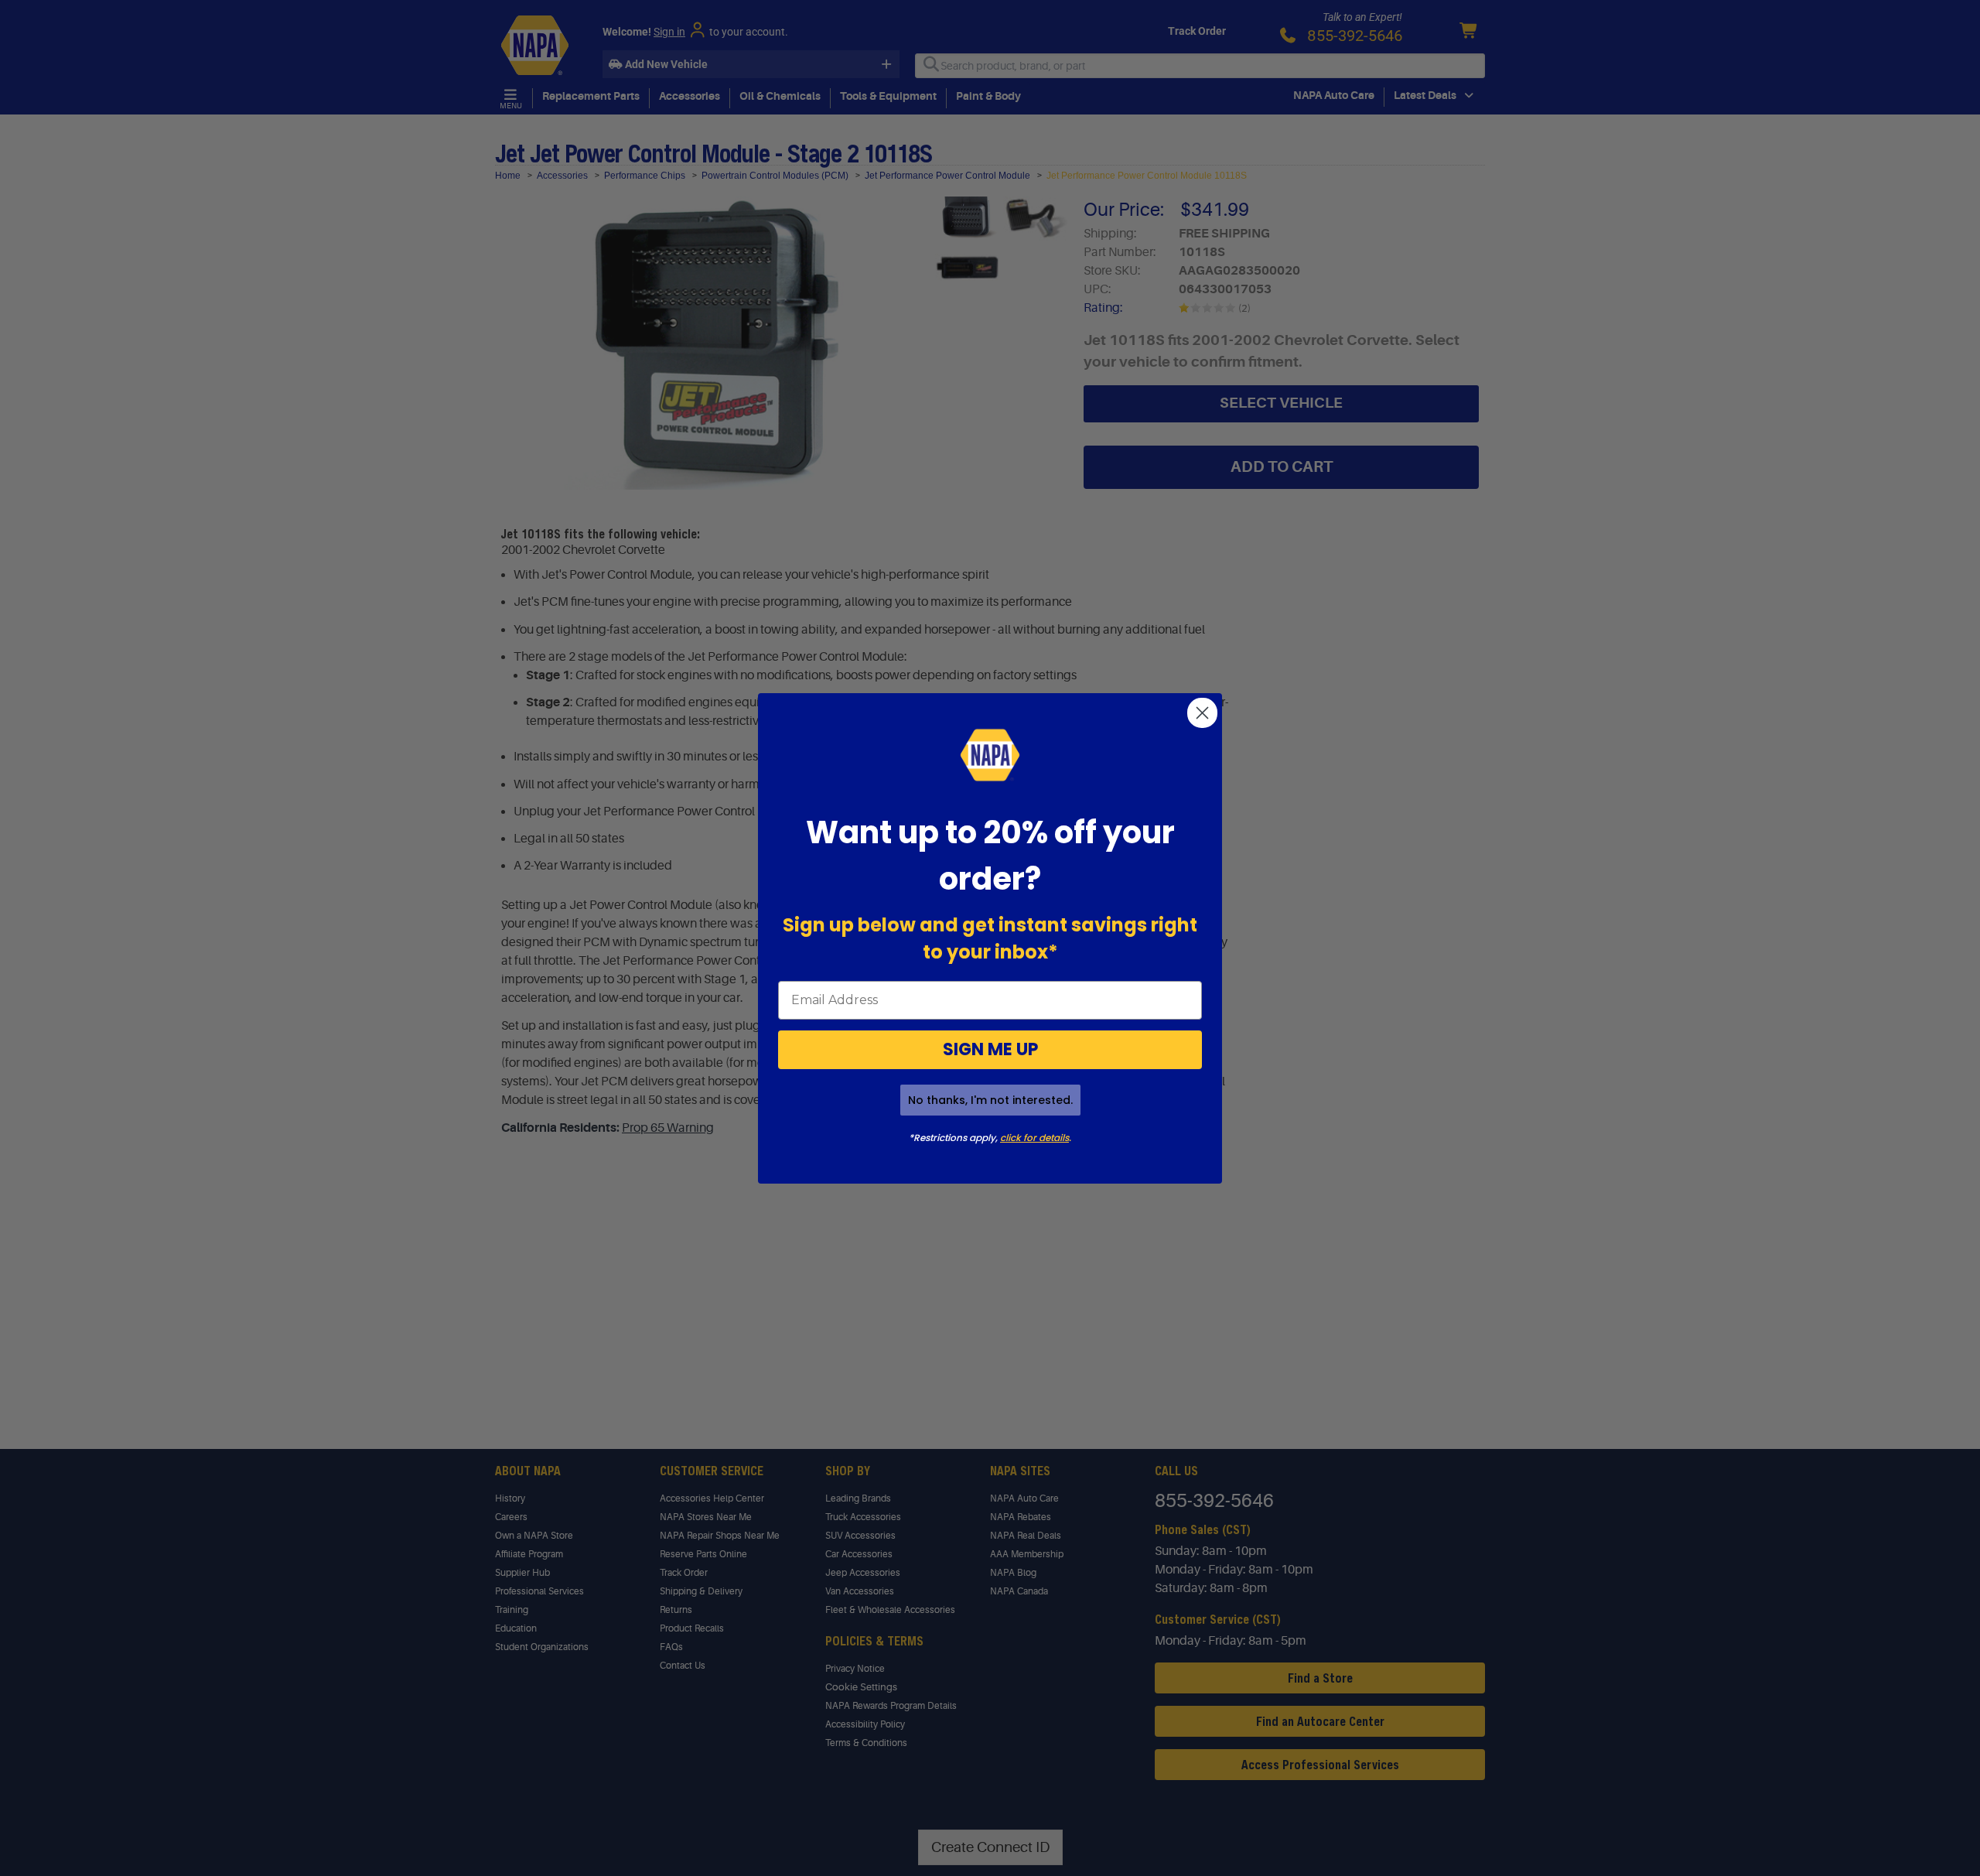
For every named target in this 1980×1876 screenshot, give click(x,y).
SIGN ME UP (990, 1049)
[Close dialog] (1202, 713)
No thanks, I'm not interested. (990, 1100)
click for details (1034, 1138)
